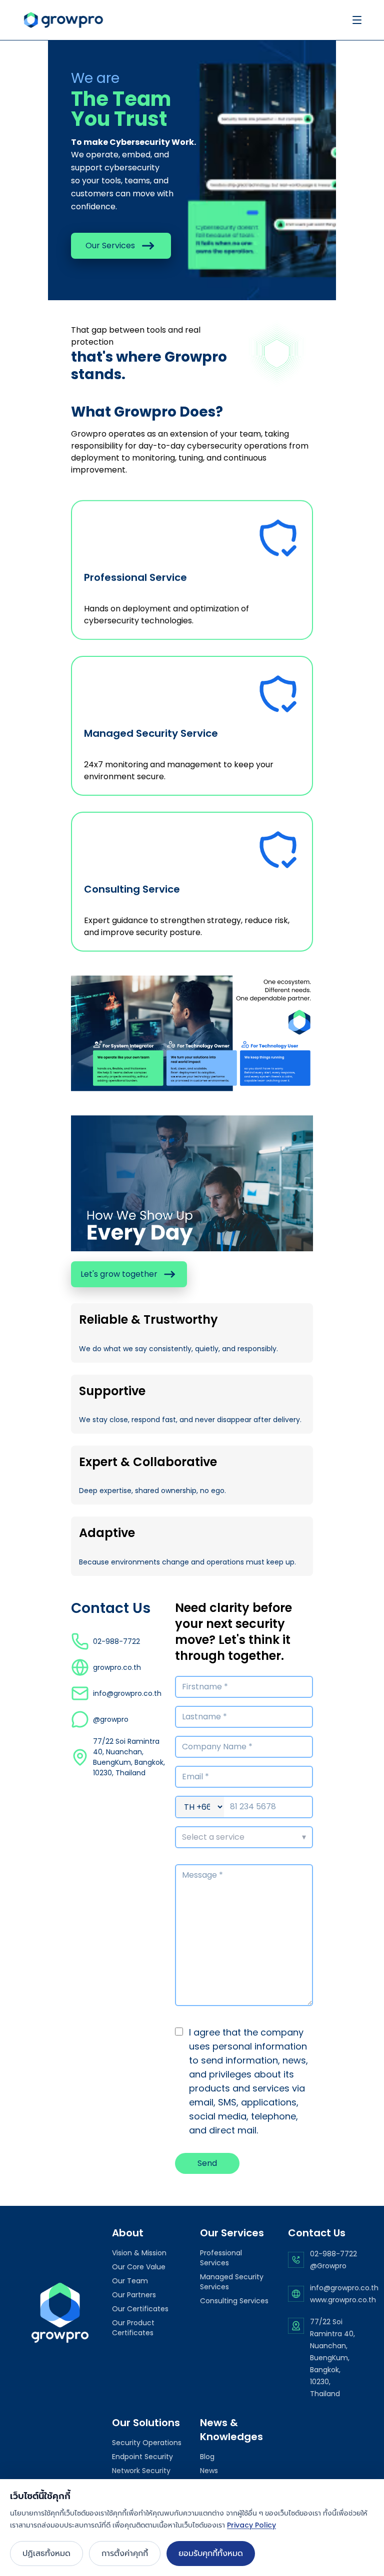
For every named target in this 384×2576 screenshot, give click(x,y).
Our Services (110, 246)
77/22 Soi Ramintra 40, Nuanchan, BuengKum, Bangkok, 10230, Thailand (332, 2358)
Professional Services (221, 2258)
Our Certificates (140, 2309)
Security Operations (147, 2443)
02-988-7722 (333, 2254)
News (209, 2471)
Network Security (141, 2471)
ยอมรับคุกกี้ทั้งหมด (211, 2553)
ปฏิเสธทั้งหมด (46, 2553)
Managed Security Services (232, 2282)
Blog (207, 2457)
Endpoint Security (142, 2457)
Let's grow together (119, 1274)
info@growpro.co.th (344, 2288)
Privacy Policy (251, 2525)
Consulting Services (234, 2301)
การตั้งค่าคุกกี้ (125, 2553)
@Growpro (328, 2266)
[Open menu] (357, 20)
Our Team (130, 2281)
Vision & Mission (139, 2253)
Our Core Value (139, 2267)
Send (207, 2163)
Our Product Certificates (133, 2328)
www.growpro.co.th (343, 2300)
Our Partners (134, 2295)
